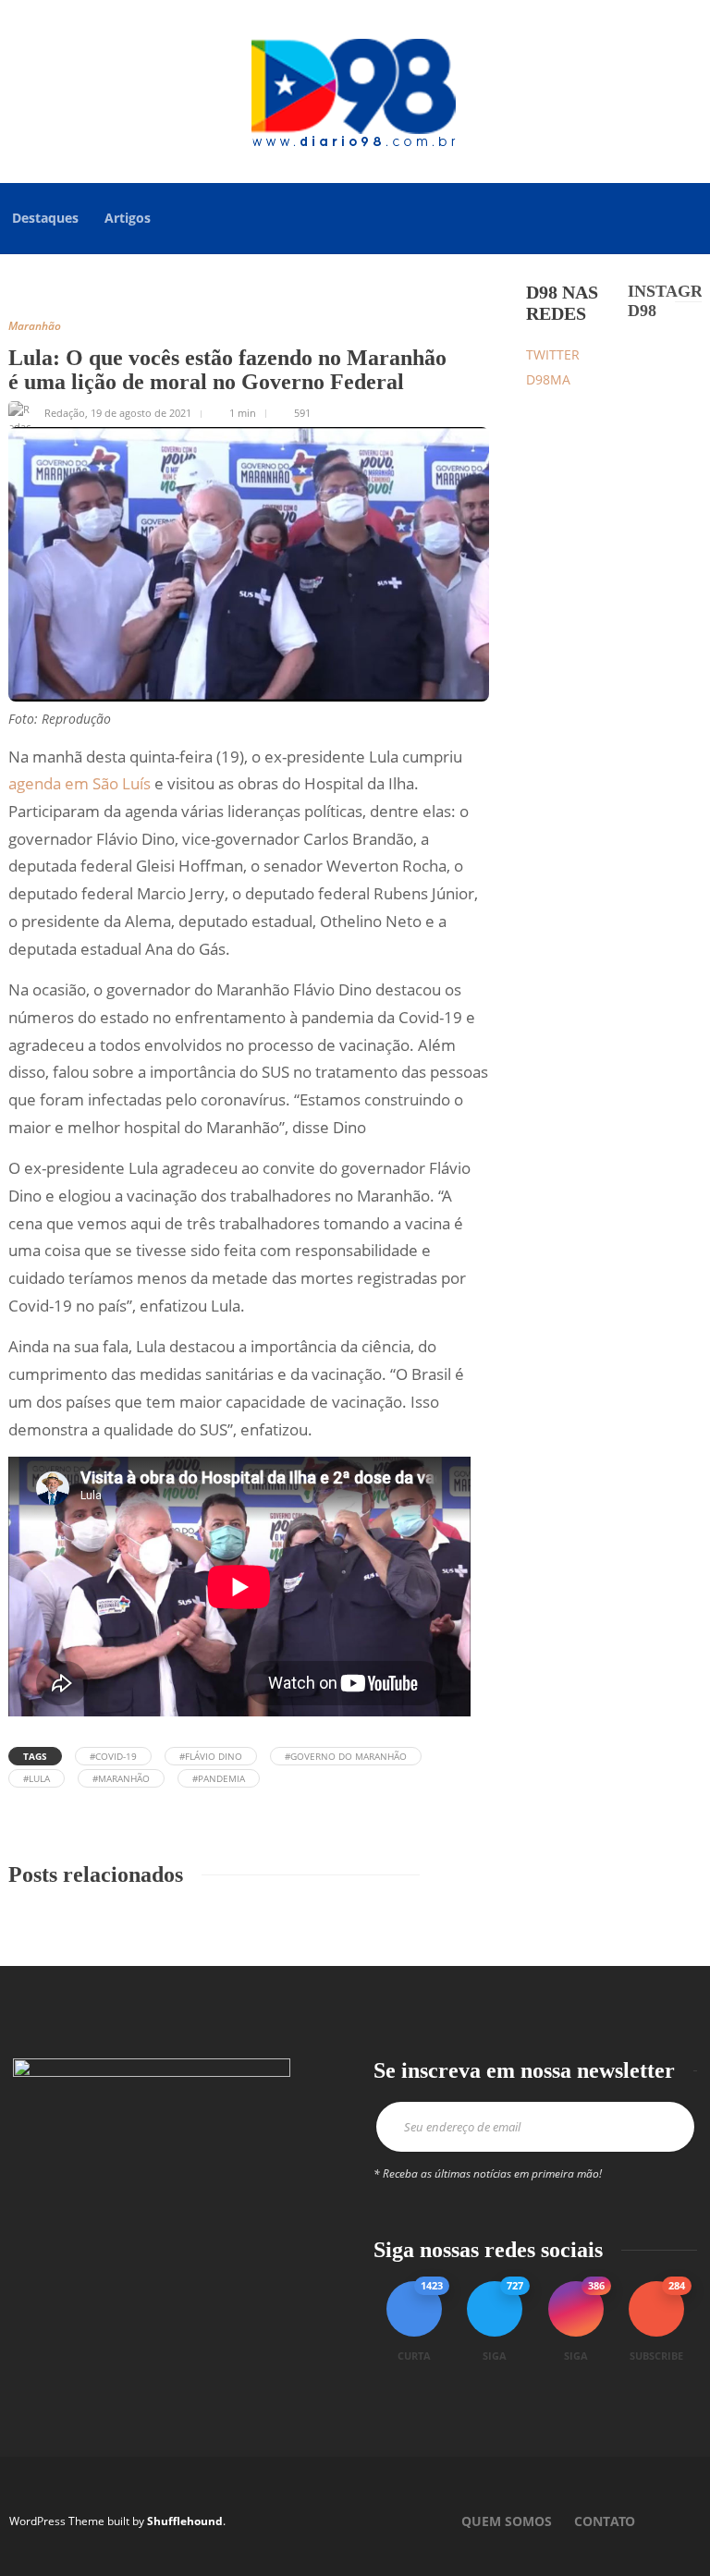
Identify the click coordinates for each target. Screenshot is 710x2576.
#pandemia (219, 1778)
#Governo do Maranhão (346, 1756)
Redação (65, 413)
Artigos (128, 218)
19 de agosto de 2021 (141, 413)
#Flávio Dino (211, 1756)
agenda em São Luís (80, 783)
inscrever (667, 2127)
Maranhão (35, 326)
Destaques (45, 218)
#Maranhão (121, 1778)
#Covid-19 (113, 1756)
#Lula (37, 1778)
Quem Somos (507, 2521)
